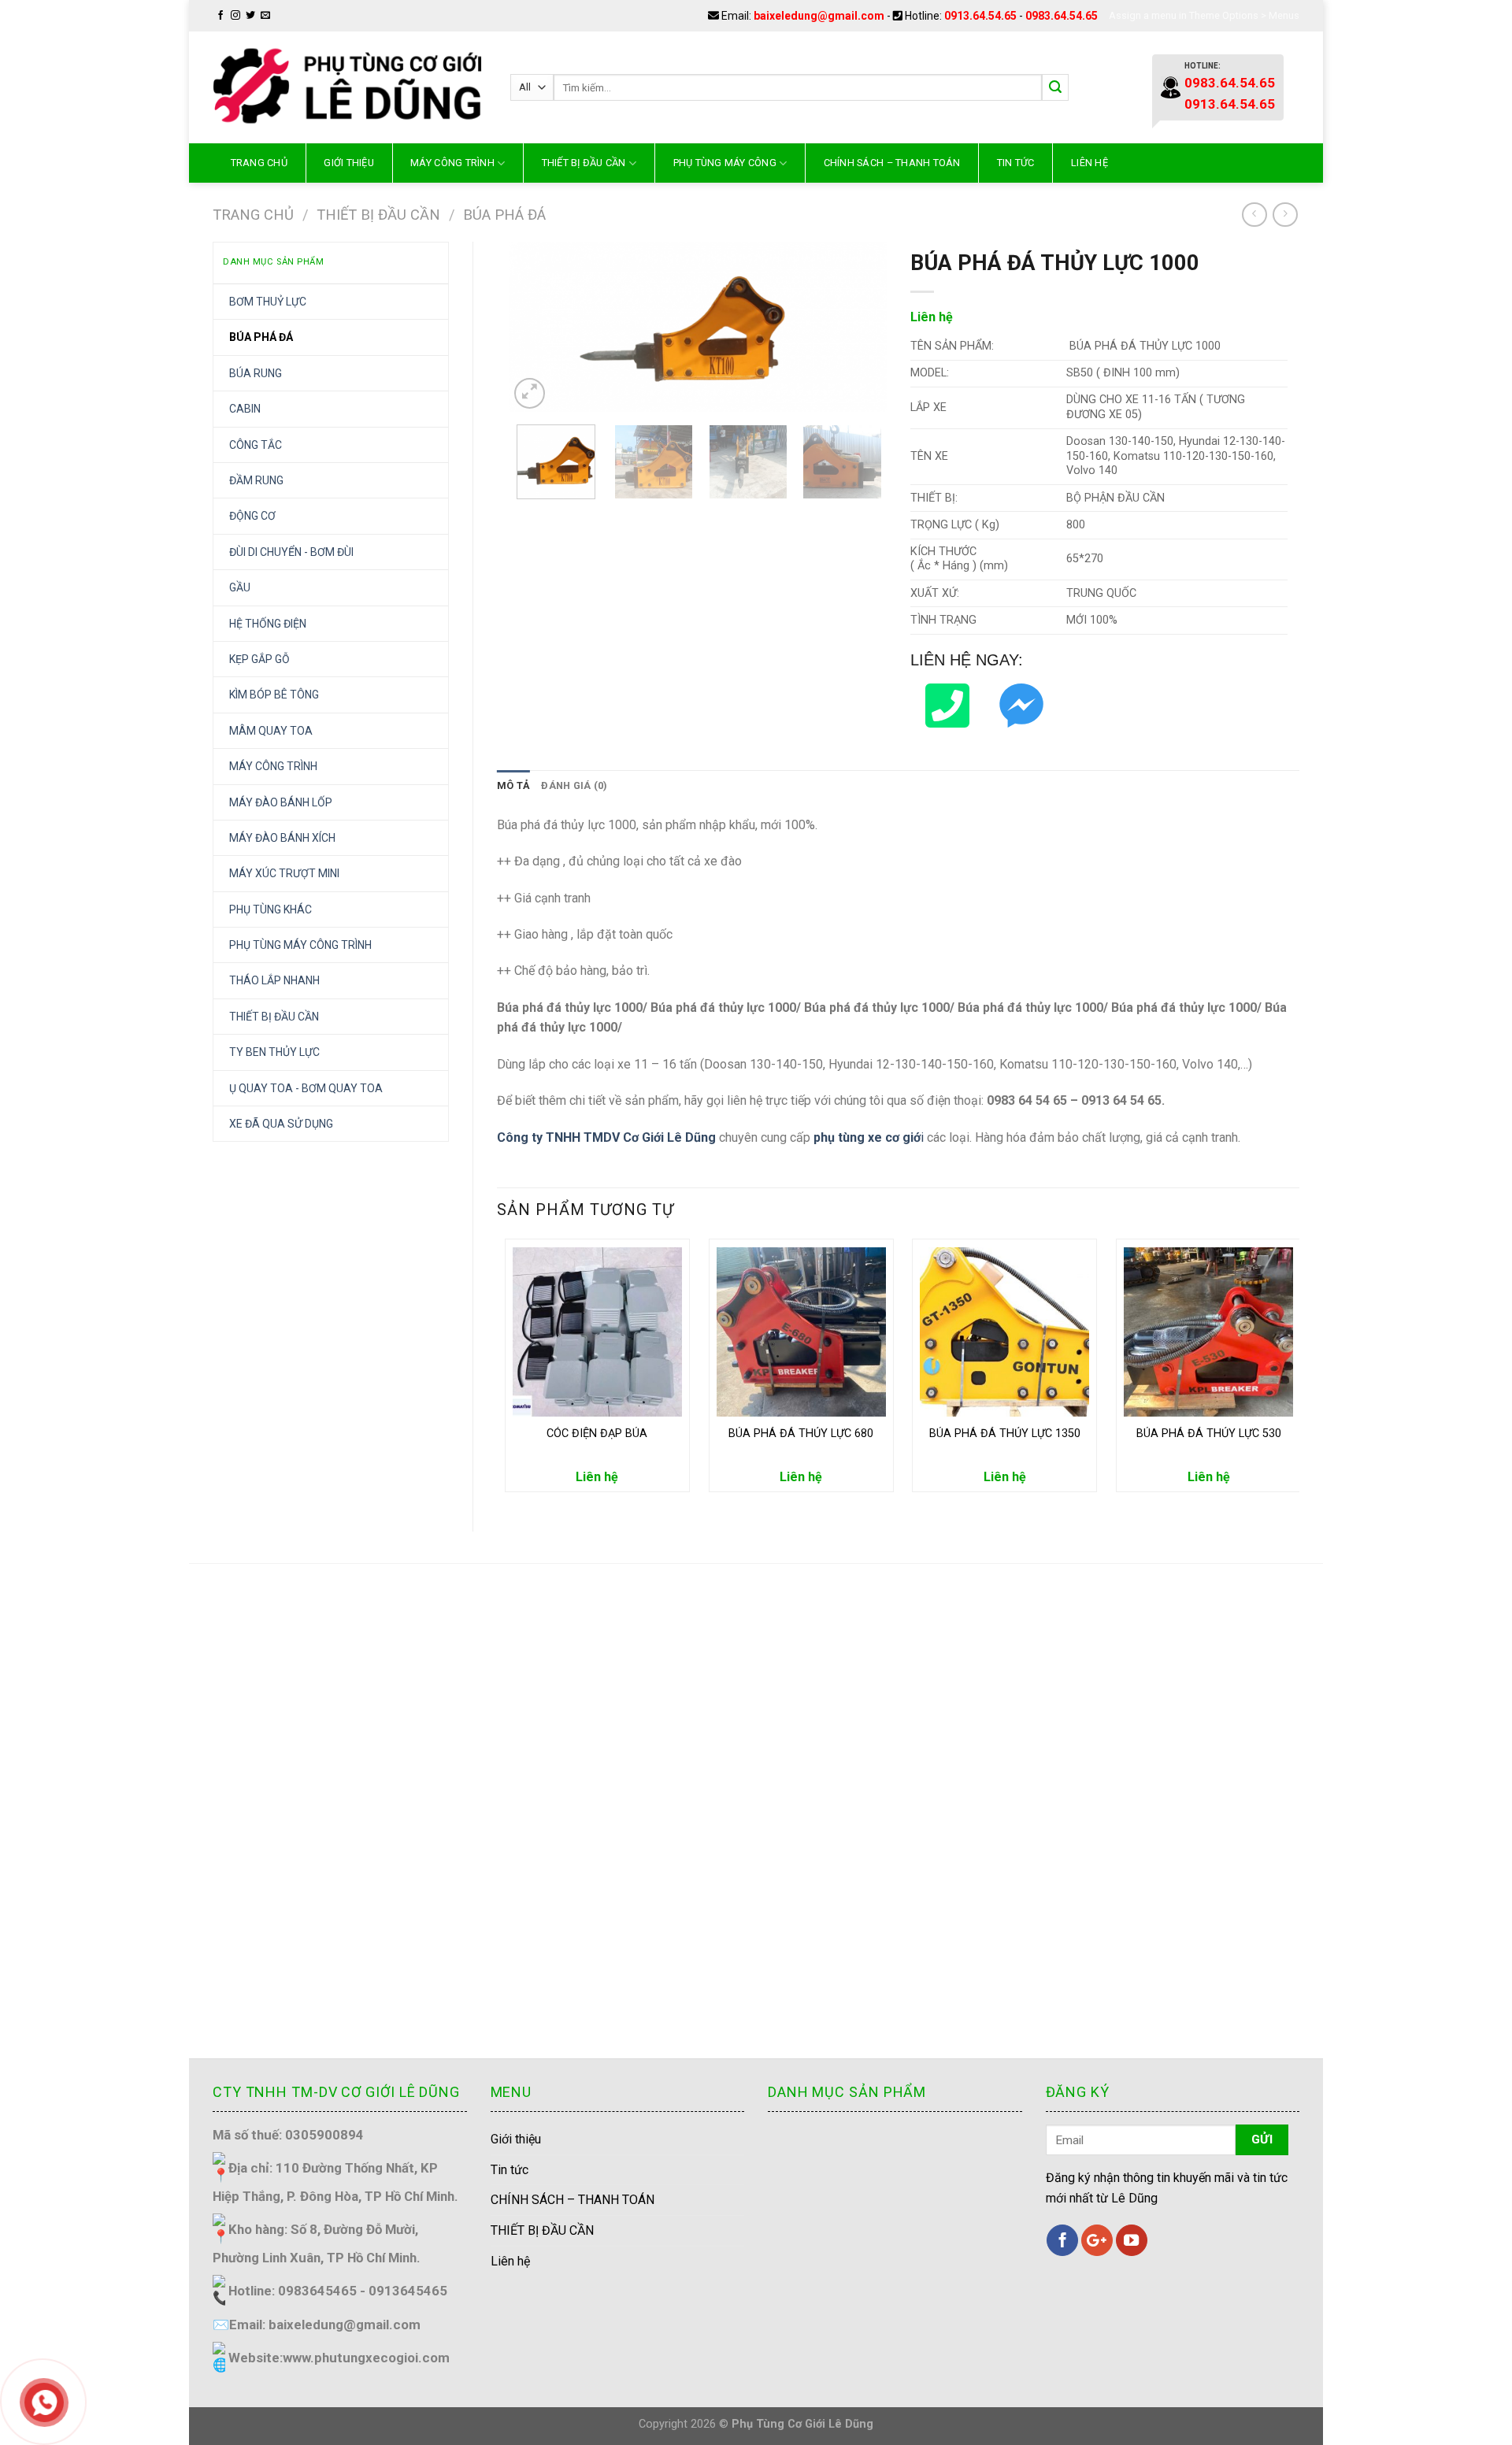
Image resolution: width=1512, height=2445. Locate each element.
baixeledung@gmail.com (819, 16)
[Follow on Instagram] (235, 16)
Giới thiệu (516, 2139)
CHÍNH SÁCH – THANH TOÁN (892, 163)
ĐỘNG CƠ (252, 516)
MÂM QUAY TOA (271, 731)
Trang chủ (259, 163)
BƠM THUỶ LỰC (268, 302)
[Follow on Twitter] (250, 16)
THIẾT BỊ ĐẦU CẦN (584, 163)
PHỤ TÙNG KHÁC (271, 909)
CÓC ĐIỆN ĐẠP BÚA (597, 1434)
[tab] (513, 786)
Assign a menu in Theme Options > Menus (1204, 15)
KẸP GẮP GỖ (259, 659)
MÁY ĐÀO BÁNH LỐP (281, 802)
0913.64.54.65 (980, 16)
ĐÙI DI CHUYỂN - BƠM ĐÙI (291, 552)
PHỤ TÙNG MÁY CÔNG (725, 163)
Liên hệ (1090, 163)
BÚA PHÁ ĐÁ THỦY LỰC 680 (801, 1434)
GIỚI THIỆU (349, 163)
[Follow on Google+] (1097, 2240)
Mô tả (513, 785)
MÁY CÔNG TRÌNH (452, 163)
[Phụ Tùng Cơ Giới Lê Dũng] (350, 87)
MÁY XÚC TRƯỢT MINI (284, 873)
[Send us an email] (265, 16)
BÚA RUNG (256, 373)
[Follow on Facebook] (220, 16)
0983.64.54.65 (1062, 16)
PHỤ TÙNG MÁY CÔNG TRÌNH (300, 945)
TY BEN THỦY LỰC (274, 1052)
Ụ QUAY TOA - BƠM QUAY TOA (306, 1088)
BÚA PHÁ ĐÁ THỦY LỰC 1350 (1005, 1434)
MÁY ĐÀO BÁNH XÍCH (282, 838)
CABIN (245, 409)
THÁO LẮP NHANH (274, 980)
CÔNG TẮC (256, 445)
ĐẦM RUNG (256, 480)
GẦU (240, 587)
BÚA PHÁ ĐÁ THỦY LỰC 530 (1209, 1434)
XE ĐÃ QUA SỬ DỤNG (281, 1124)
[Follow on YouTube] (1132, 2240)
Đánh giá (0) (574, 785)
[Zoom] (530, 393)
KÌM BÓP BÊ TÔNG (274, 695)
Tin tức (1016, 163)
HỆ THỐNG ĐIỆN (268, 624)
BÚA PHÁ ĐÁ (504, 215)
